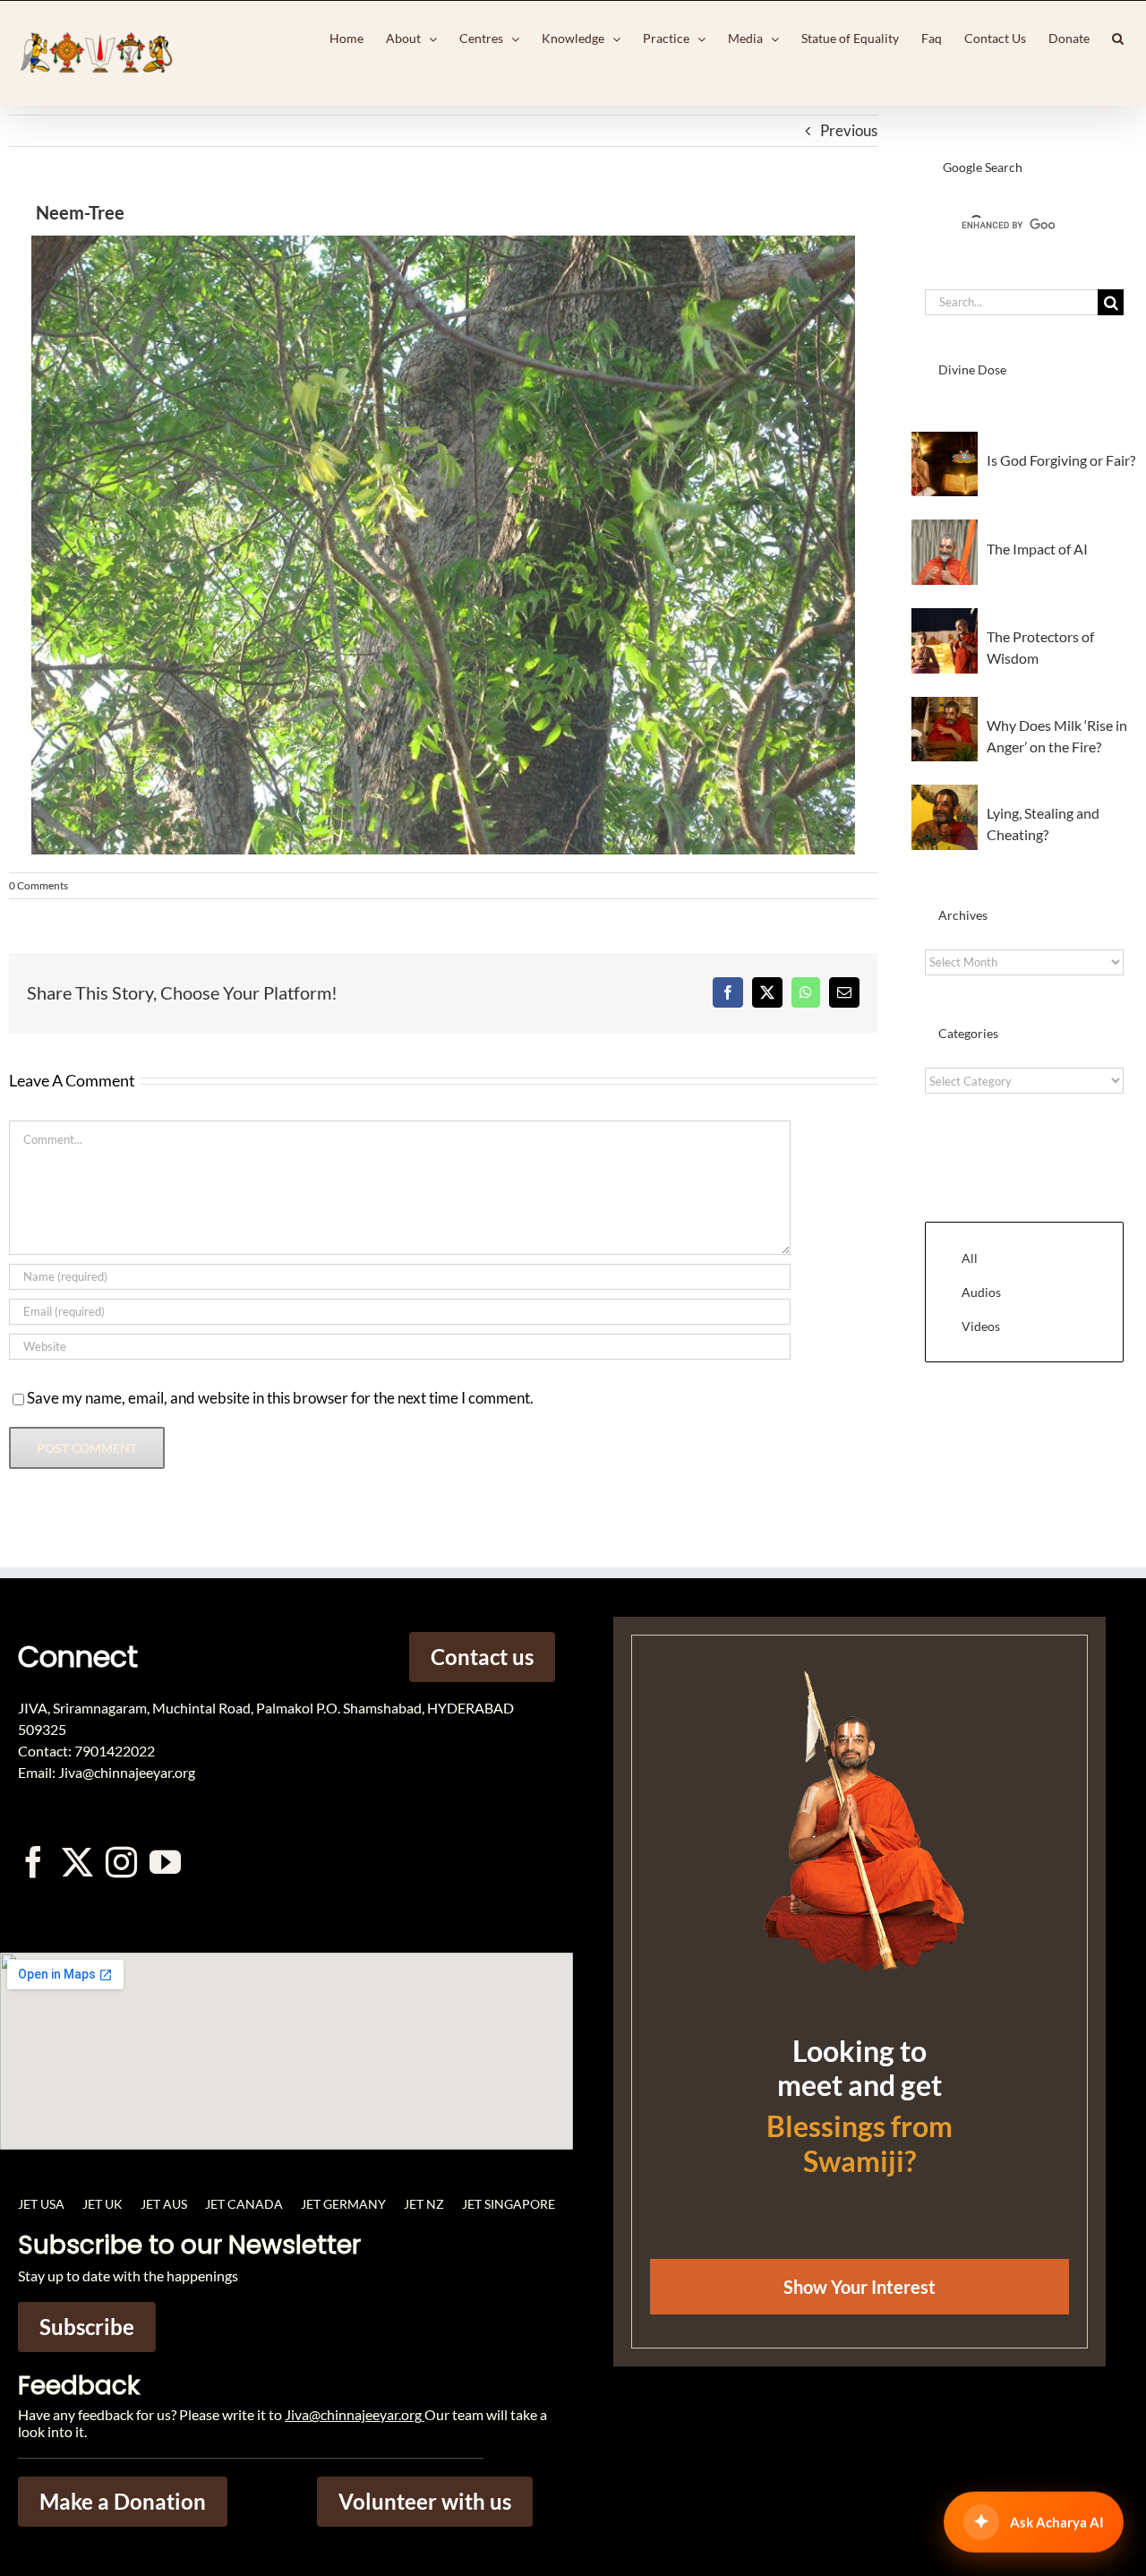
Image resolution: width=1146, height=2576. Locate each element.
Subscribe (87, 2327)
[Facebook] (728, 992)
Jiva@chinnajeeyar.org (353, 2414)
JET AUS (164, 2204)
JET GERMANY (343, 2204)
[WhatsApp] (806, 992)
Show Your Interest (859, 2287)
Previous (849, 130)
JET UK (103, 2204)
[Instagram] (121, 1862)
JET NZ (424, 2204)
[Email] (844, 992)
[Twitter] (77, 1862)
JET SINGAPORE (509, 2204)
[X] (767, 992)
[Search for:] (1011, 301)
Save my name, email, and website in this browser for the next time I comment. (280, 1398)
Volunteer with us (425, 2501)
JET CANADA (244, 2204)
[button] (1118, 39)
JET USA (41, 2204)
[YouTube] (165, 1862)
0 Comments (38, 885)
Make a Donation (123, 2501)
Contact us (482, 1657)
